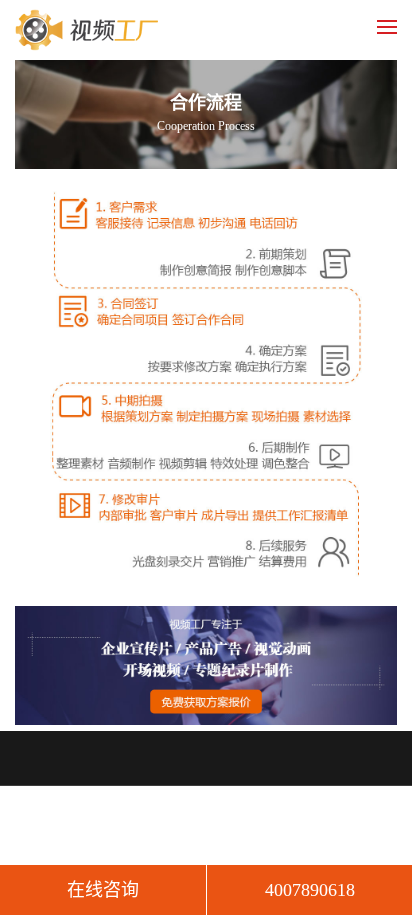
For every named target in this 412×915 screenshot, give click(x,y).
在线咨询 (103, 890)
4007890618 (310, 890)
